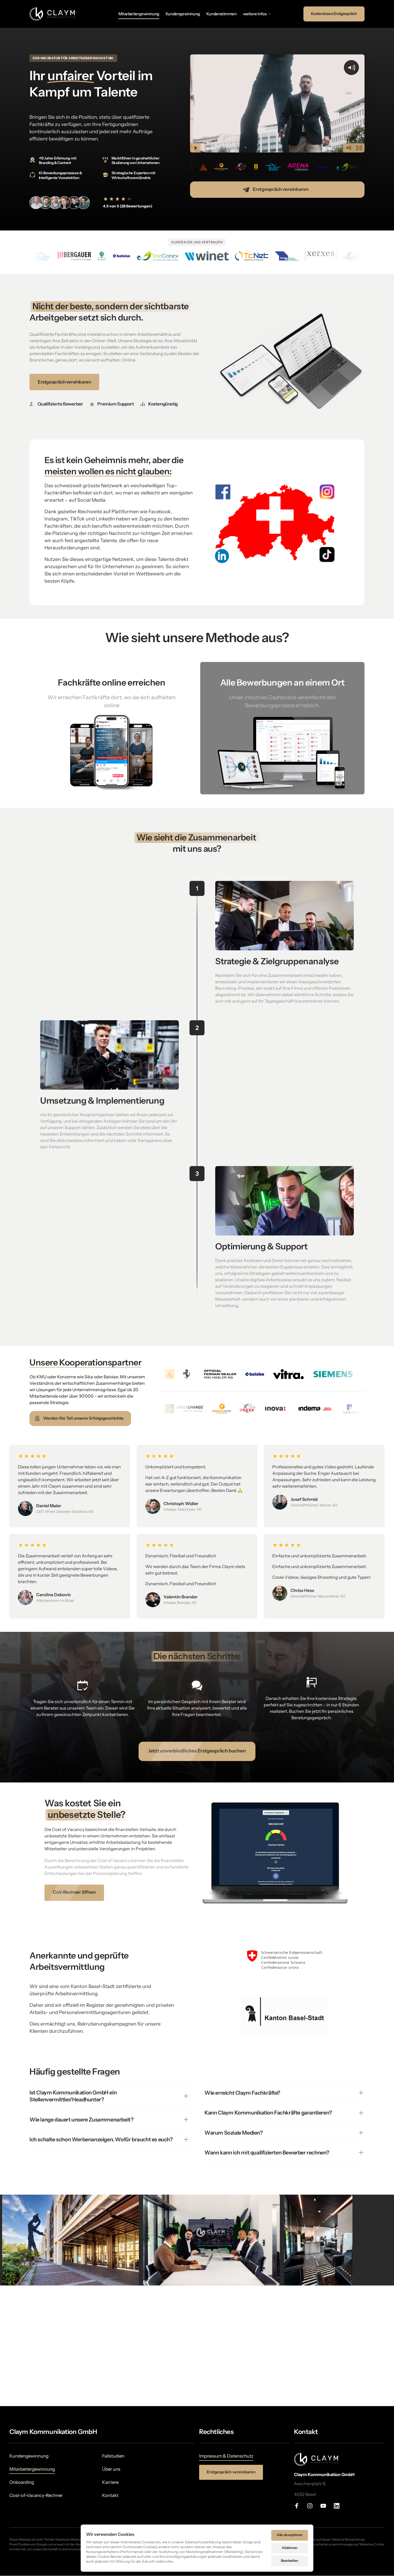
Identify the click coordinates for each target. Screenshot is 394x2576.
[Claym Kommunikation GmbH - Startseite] (53, 14)
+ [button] (6, 2291)
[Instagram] (312, 2506)
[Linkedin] (339, 2506)
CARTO (387, 2404)
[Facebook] (299, 2506)
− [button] (6, 2298)
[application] (197, 2346)
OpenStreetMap (352, 2404)
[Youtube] (325, 2506)
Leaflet (332, 2404)
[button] (197, 2346)
